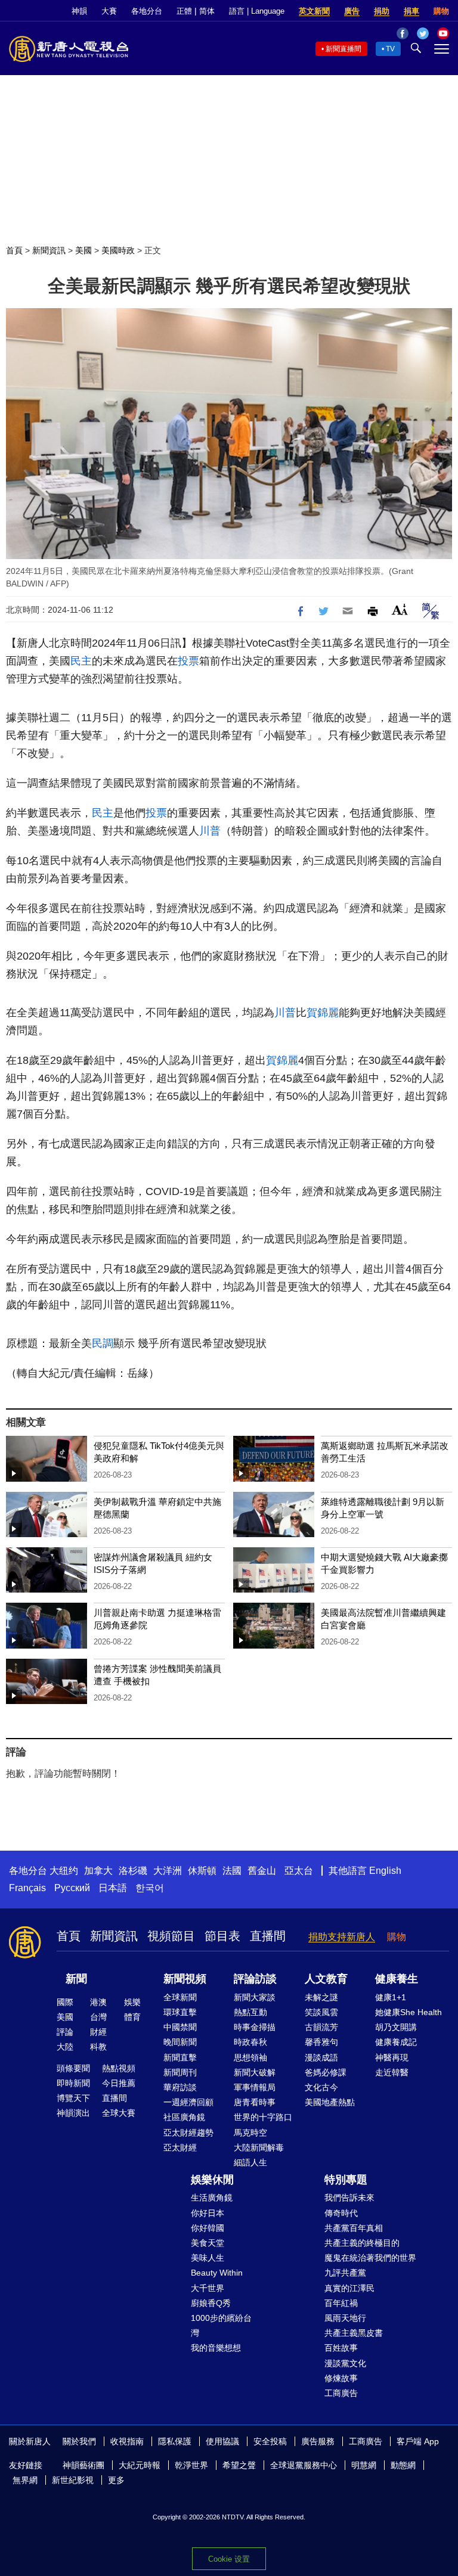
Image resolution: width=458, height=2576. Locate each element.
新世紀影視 (73, 2480)
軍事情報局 (255, 2087)
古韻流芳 (321, 2027)
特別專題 (346, 2180)
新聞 (76, 1979)
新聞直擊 (180, 2057)
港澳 (98, 2002)
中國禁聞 (180, 2027)
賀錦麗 (323, 1013)
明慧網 (364, 2465)
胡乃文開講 (396, 2027)
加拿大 (98, 1871)
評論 (65, 2032)
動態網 (403, 2465)
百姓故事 (341, 2348)
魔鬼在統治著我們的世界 (370, 2258)
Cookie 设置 (229, 2559)
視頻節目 (171, 1936)
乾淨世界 (191, 2465)
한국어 (150, 1888)
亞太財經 (180, 2147)
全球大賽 (119, 2113)
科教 (98, 2047)
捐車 (411, 11)
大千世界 (208, 2288)
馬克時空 (250, 2133)
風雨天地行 (345, 2318)
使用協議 (222, 2441)
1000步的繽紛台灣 (221, 2325)
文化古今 (321, 2087)
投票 (188, 661)
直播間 (268, 1936)
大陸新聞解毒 (259, 2147)
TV (390, 49)
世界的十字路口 (263, 2117)
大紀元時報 (140, 2465)
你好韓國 (208, 2228)
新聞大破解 (255, 2072)
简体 (207, 11)
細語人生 (250, 2162)
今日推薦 (119, 2083)
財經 (98, 2032)
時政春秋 (250, 2042)
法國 (232, 1871)
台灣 (98, 2017)
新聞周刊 (180, 2072)
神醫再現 (392, 2057)
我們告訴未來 (349, 2198)
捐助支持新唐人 (342, 1937)
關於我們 (79, 2441)
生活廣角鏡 (212, 2198)
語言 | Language (257, 11)
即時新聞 (73, 2083)
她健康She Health (409, 2012)
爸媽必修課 (326, 2072)
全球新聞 (180, 1997)
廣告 (352, 11)
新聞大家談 (255, 1997)
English (385, 1871)
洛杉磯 (133, 1871)
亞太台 (299, 1871)
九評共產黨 (345, 2273)
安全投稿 (270, 2441)
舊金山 (262, 1871)
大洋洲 (168, 1871)
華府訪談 (180, 2087)
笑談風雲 (321, 2012)
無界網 (25, 2480)
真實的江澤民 (349, 2288)
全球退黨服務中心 (304, 2465)
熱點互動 (250, 2012)
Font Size (400, 609)
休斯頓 (202, 1871)
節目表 (222, 1936)
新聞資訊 (49, 250)
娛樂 (132, 2002)
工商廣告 (341, 2393)
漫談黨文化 (345, 2363)
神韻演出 (73, 2113)
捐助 (382, 11)
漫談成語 (321, 2057)
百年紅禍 (341, 2303)
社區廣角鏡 (184, 2117)
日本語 (113, 1888)
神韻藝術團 (83, 2465)
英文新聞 (314, 11)
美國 (83, 250)
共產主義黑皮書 (354, 2333)
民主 (81, 661)
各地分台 (147, 11)
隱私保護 (175, 2441)
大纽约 (64, 1871)
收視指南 (127, 2441)
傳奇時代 (341, 2213)
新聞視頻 (185, 1979)
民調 (103, 1343)
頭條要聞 (73, 2068)
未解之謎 (321, 1997)
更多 (116, 2480)
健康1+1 (391, 1997)
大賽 (109, 11)
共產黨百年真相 (354, 2228)
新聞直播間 (343, 49)
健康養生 (397, 1979)
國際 (65, 2002)
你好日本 (208, 2213)
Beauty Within (217, 2273)
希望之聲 (239, 2465)
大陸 (65, 2047)
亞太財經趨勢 (188, 2133)
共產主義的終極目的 (362, 2243)
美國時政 (118, 250)
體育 (132, 2017)
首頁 (14, 250)
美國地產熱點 (330, 2102)
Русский (72, 1888)
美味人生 (208, 2258)
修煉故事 (341, 2378)
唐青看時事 (255, 2102)
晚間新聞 (180, 2042)
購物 (441, 11)
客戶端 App (418, 2441)
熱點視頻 (119, 2068)
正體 (184, 11)
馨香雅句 (321, 2042)
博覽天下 (73, 2098)
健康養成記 (396, 2042)
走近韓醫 (392, 2072)
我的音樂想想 (216, 2348)
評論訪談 (255, 1979)
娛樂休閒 (212, 2180)
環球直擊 (180, 2012)
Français (27, 1888)
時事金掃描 (255, 2027)
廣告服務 (318, 2441)
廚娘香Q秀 (211, 2303)
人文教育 (326, 1979)
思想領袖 (250, 2057)
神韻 (79, 11)
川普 (210, 831)
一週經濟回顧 (188, 2102)
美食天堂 (208, 2243)
